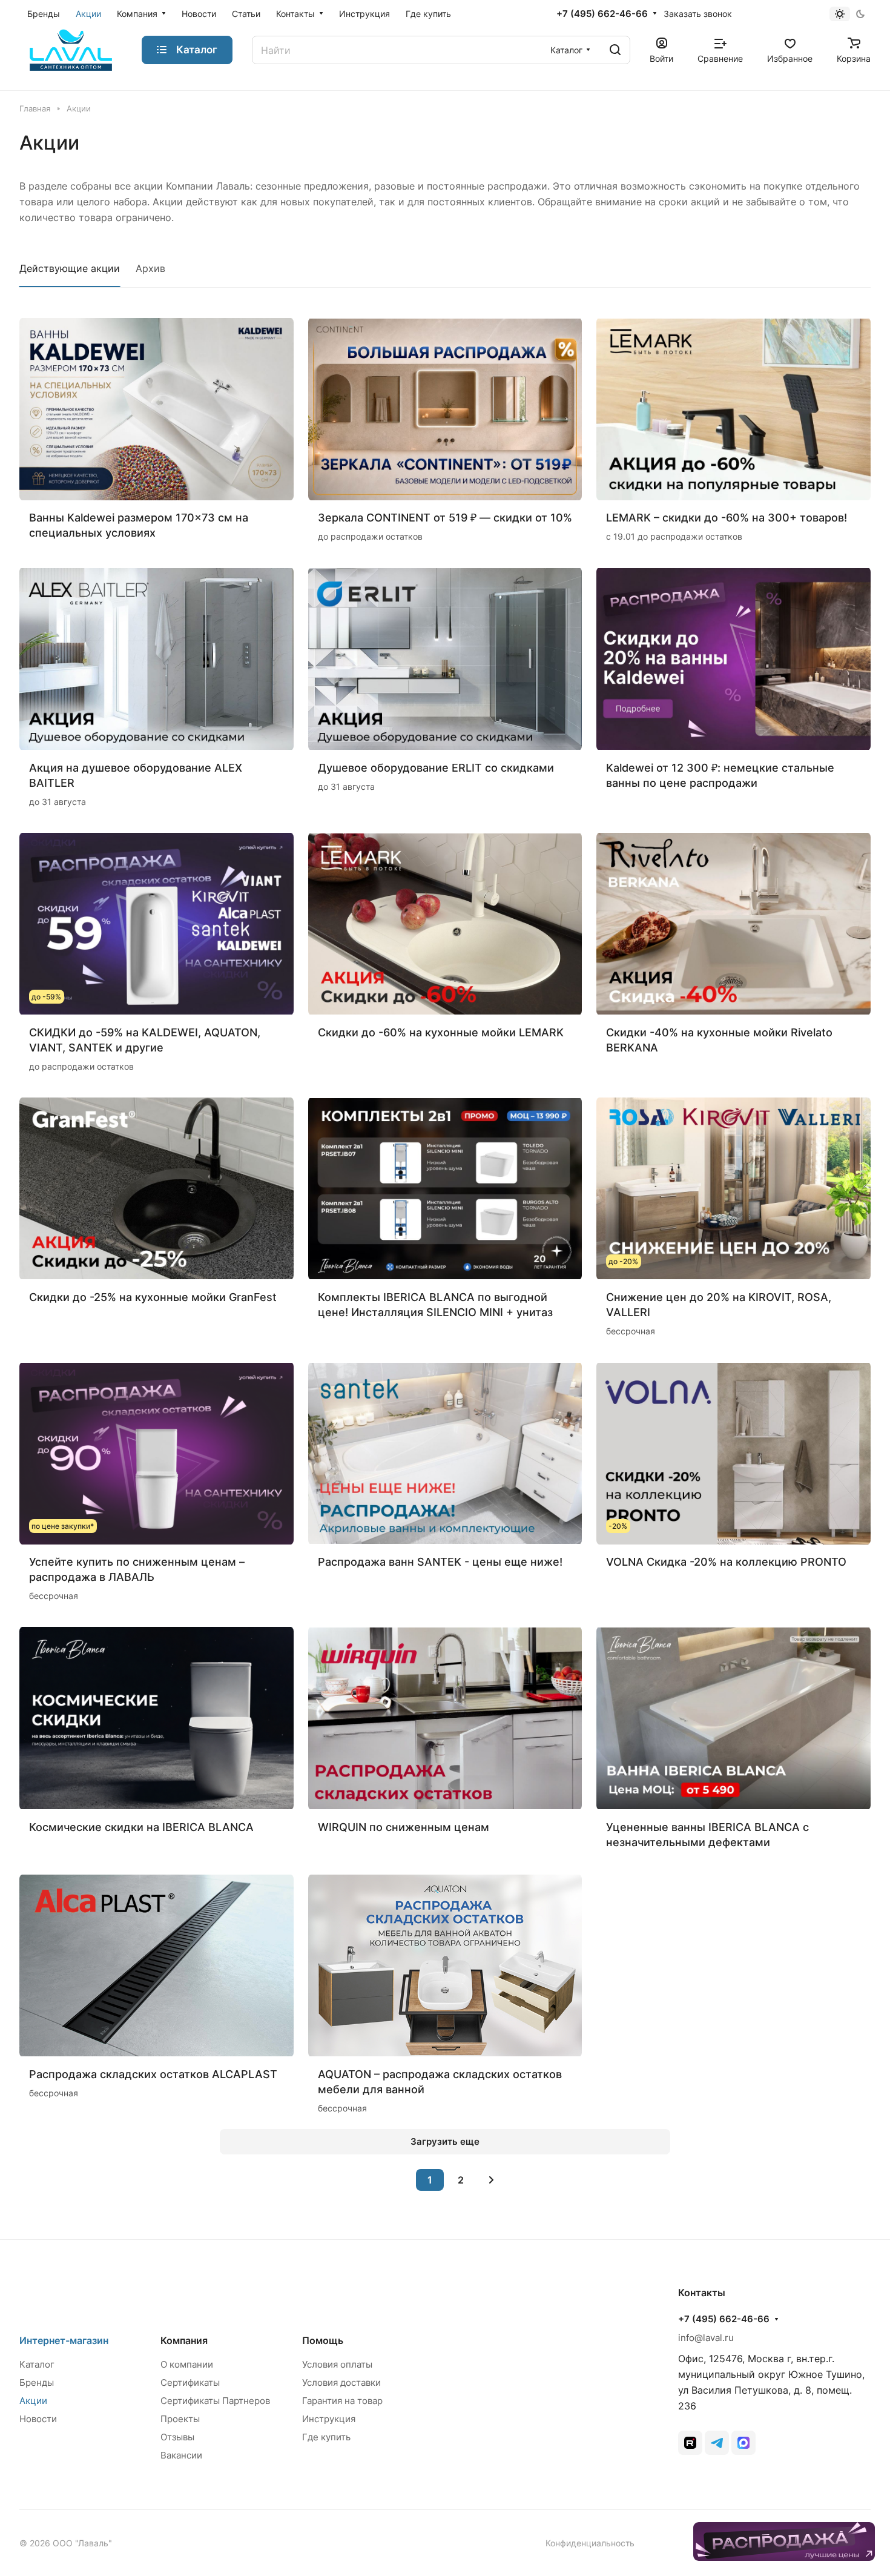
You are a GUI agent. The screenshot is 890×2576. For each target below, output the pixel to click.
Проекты (180, 2419)
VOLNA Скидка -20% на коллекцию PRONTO (726, 1562)
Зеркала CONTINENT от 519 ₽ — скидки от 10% (445, 518)
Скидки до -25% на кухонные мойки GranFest (153, 1297)
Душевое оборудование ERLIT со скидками (436, 768)
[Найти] (615, 50)
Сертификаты (190, 2382)
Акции (33, 2401)
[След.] (492, 2180)
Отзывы (177, 2437)
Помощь (323, 2340)
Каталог (37, 2364)
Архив (150, 268)
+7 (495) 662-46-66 (602, 14)
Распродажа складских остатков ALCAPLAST (153, 2074)
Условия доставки (341, 2382)
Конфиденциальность (590, 2543)
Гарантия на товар (342, 2401)
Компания (184, 2340)
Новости (38, 2419)
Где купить (326, 2437)
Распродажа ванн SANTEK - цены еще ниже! (440, 1562)
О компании (187, 2364)
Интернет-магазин (64, 2340)
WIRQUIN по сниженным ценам (404, 1827)
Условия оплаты (337, 2364)
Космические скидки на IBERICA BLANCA (141, 1827)
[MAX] (743, 2443)
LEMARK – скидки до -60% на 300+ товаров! (727, 518)
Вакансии (181, 2455)
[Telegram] (717, 2443)
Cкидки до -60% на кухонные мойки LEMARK (441, 1032)
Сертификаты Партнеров (215, 2401)
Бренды (37, 2382)
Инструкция (329, 2419)
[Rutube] (690, 2443)
